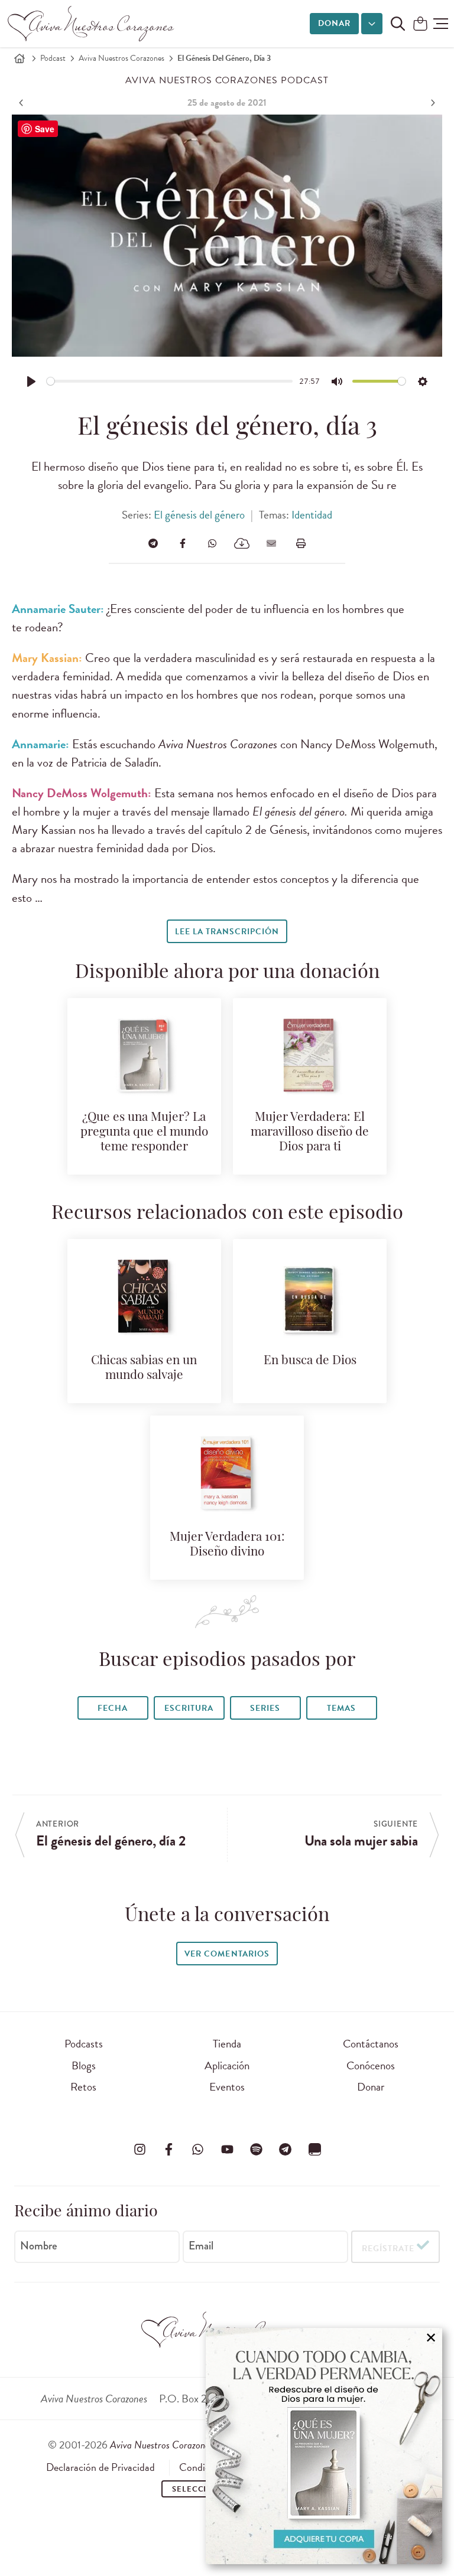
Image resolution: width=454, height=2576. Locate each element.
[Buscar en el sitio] (398, 24)
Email (201, 2246)
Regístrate (388, 2249)
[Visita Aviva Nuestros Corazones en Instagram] (140, 2149)
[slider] (170, 381)
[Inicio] (20, 58)
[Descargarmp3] (242, 543)
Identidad (312, 515)
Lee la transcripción (227, 932)
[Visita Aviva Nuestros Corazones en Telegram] (286, 2149)
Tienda (227, 2044)
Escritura (189, 1708)
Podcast (53, 58)
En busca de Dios (310, 1361)
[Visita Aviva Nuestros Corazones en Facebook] (168, 2149)
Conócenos (371, 2065)
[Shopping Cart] (420, 25)
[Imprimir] (301, 543)
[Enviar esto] (271, 543)
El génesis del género (199, 515)
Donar (334, 23)
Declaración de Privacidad (100, 2467)
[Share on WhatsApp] (212, 543)
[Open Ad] (324, 2446)
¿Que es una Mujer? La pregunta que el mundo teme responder (144, 1132)
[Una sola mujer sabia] (432, 103)
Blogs (84, 2065)
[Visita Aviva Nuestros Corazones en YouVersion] (314, 2149)
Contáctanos (371, 2044)
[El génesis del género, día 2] (22, 103)
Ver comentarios (227, 1954)
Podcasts (84, 2044)
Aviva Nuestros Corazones (121, 58)
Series (265, 1708)
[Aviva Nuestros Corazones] (92, 24)
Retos (83, 2087)
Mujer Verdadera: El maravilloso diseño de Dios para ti (310, 1132)
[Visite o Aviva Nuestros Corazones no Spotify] (256, 2149)
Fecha (113, 1708)
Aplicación (227, 2065)
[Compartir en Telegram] (153, 543)
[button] (441, 24)
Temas (341, 1708)
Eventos (227, 2087)
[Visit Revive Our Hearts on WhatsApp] (198, 2149)
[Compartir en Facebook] (183, 543)
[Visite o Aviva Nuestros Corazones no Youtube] (227, 2149)
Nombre (39, 2246)
